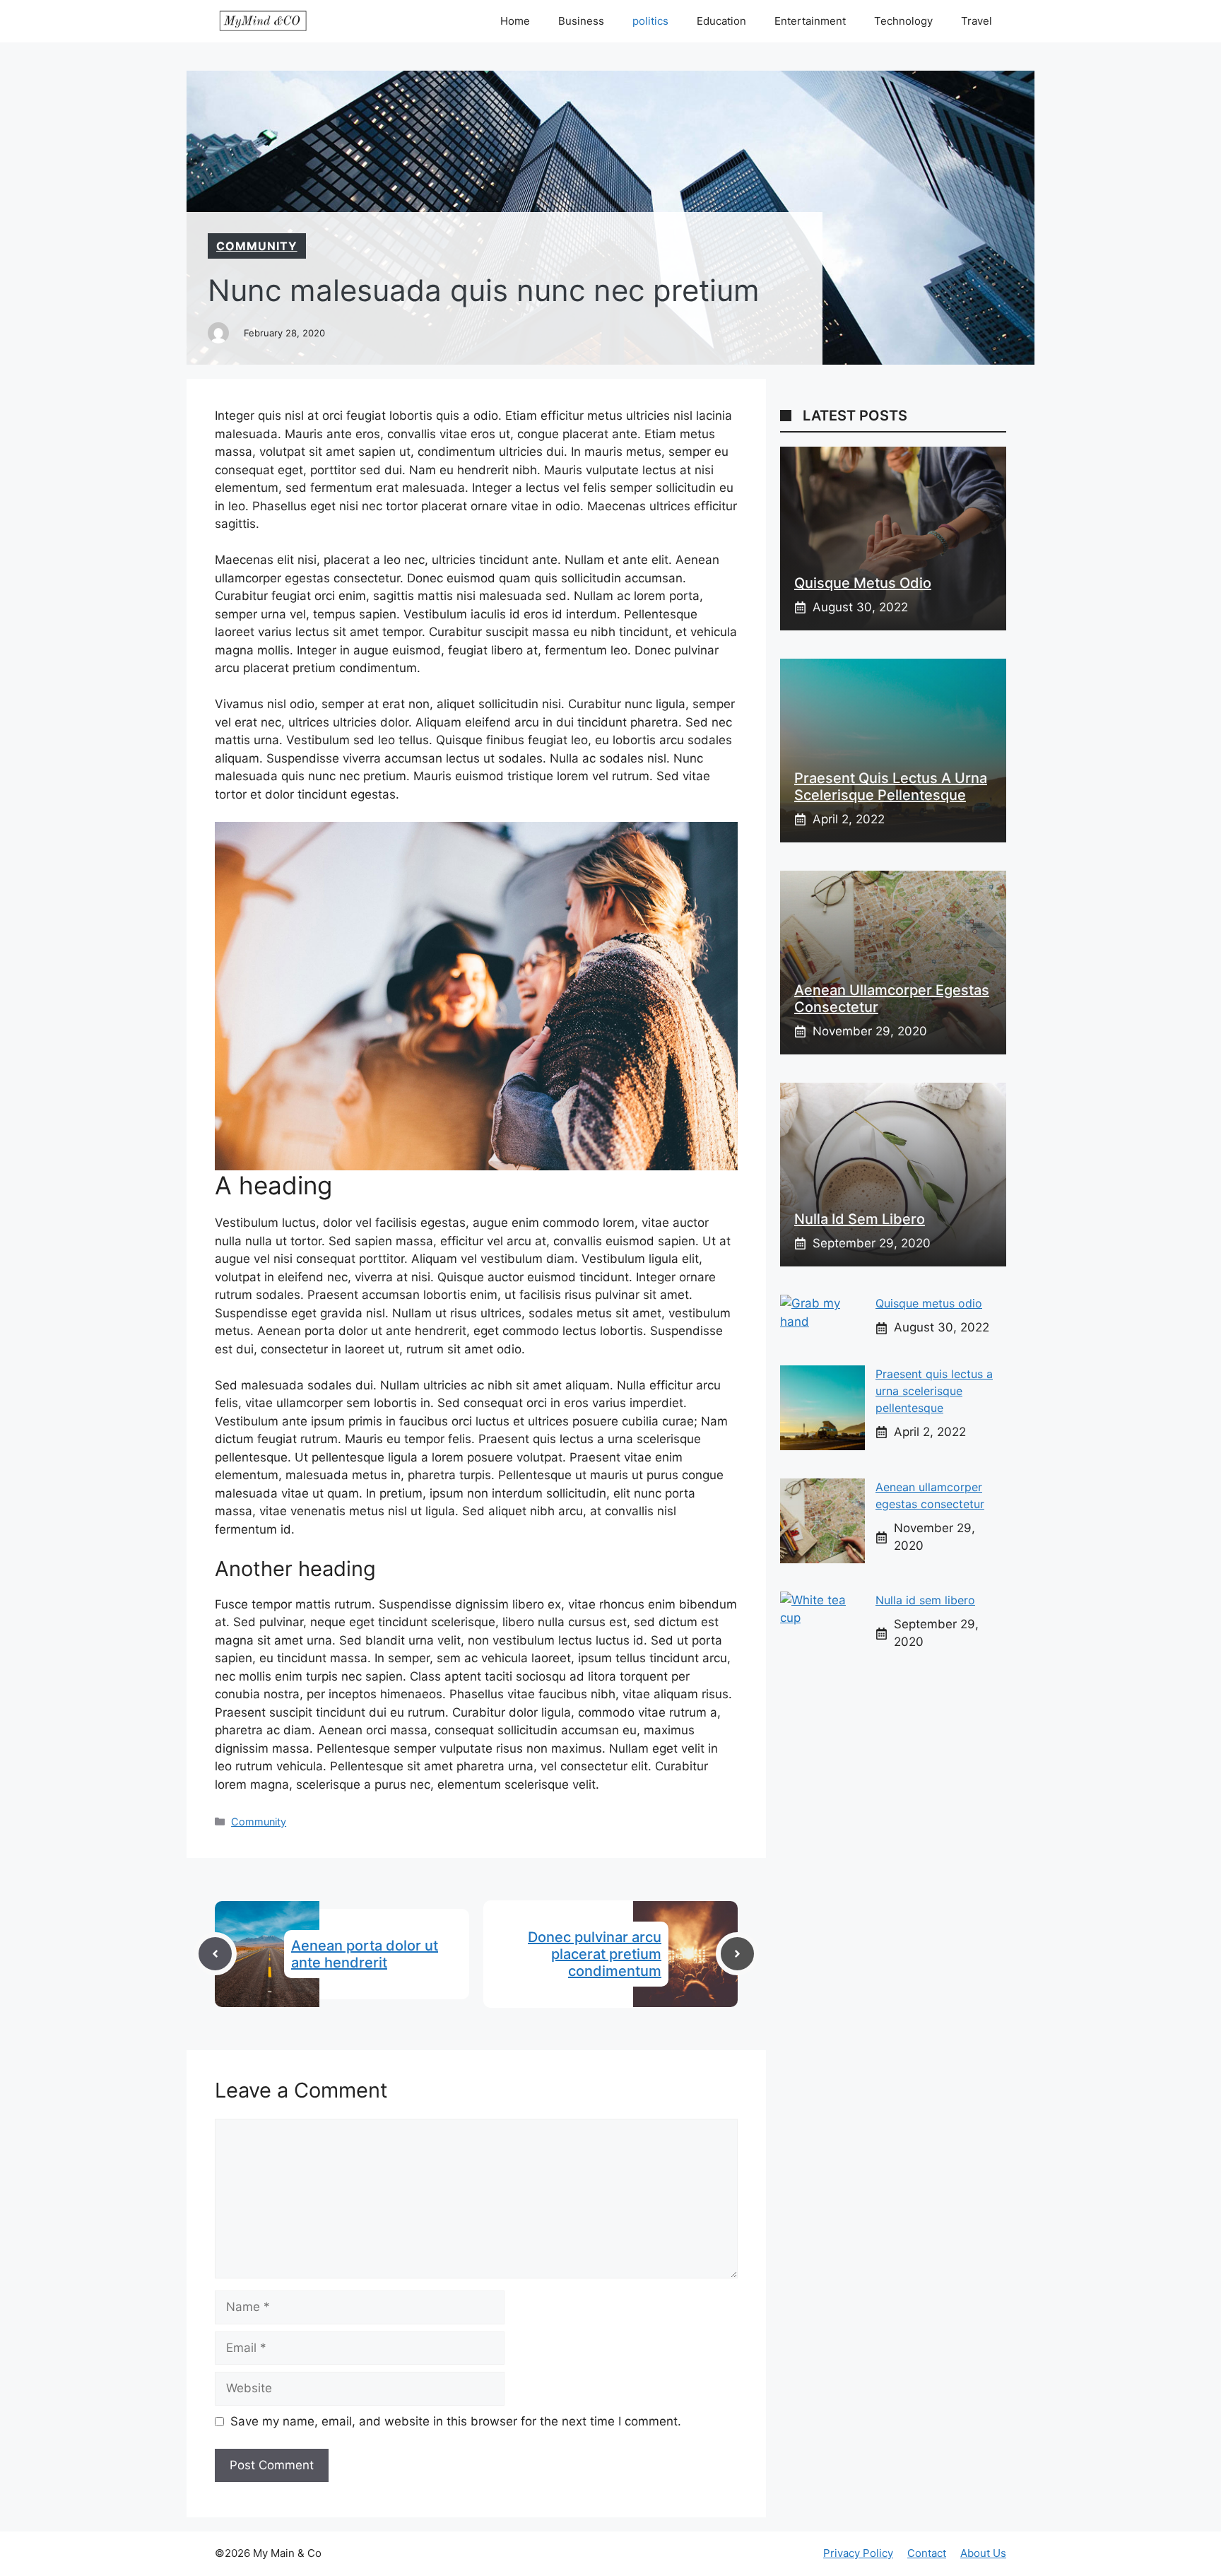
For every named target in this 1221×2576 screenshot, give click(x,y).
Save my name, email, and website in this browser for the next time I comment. (456, 2421)
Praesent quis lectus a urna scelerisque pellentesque (891, 787)
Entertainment (810, 21)
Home (515, 21)
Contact (927, 2553)
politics (650, 21)
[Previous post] (215, 1954)
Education (721, 21)
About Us (983, 2553)
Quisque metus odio (863, 583)
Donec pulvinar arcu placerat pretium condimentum (595, 1954)
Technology (903, 21)
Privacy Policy (858, 2553)
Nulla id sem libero (860, 1219)
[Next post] (737, 1954)
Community (257, 246)
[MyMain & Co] (263, 21)
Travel (977, 21)
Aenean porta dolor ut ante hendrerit (365, 1954)
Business (581, 21)
